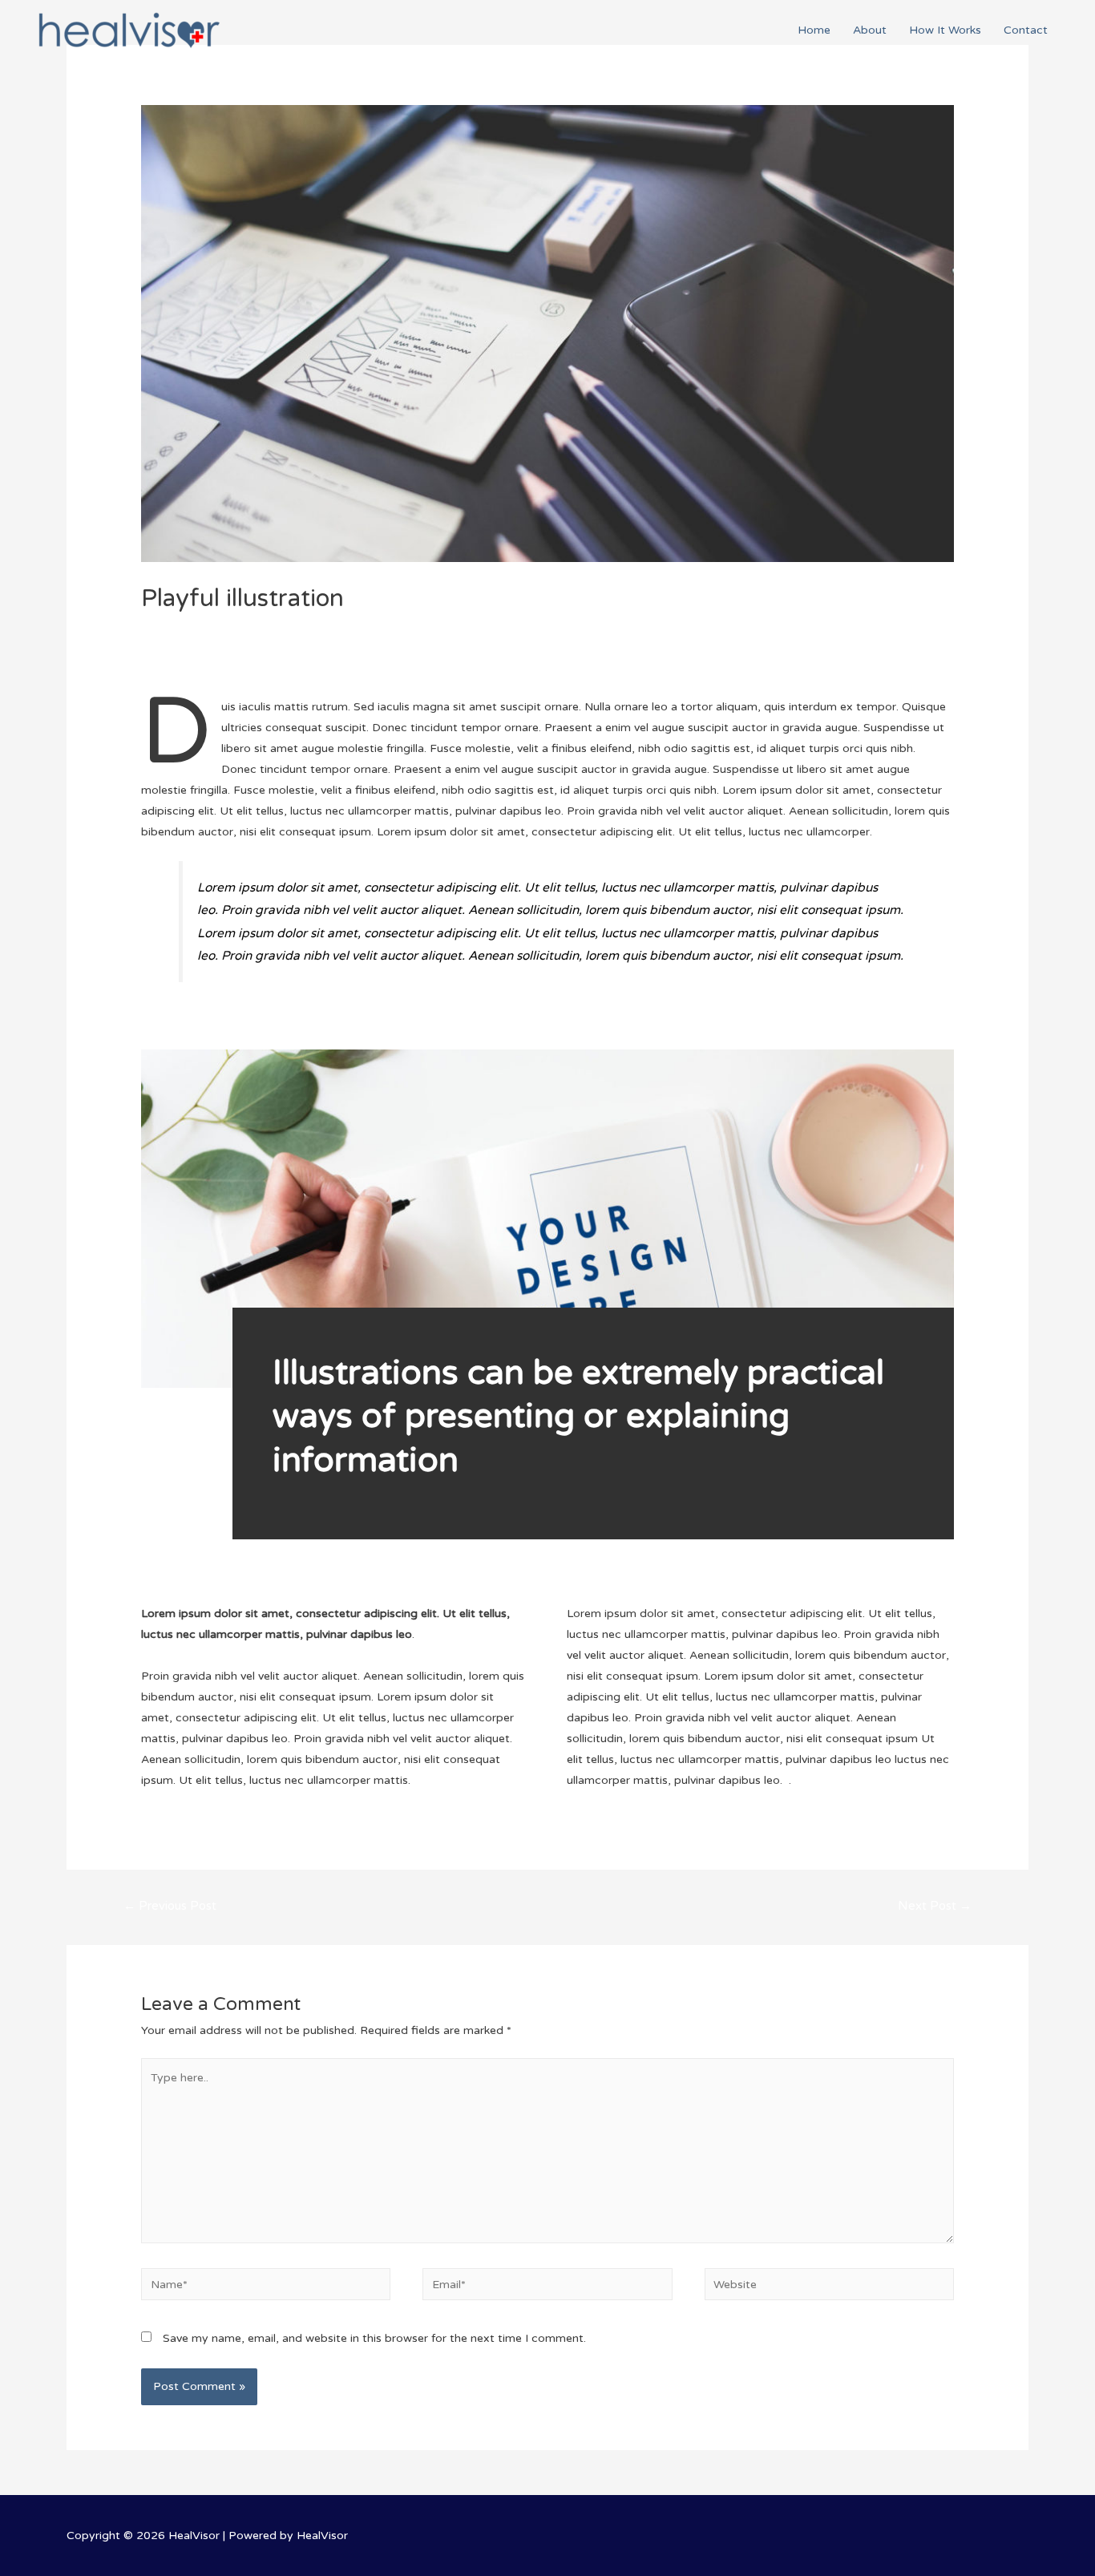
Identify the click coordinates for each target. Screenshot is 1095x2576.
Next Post (935, 1906)
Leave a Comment (190, 626)
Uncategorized (290, 626)
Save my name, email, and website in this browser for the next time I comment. (374, 2338)
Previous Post (170, 1906)
